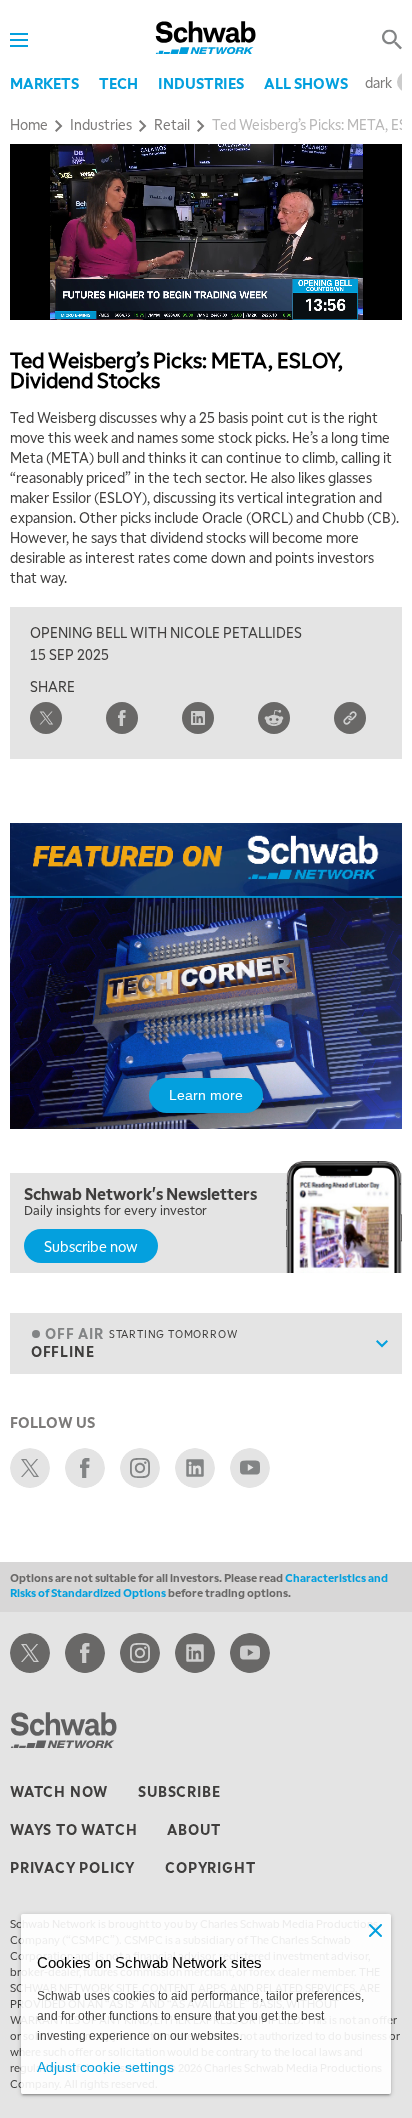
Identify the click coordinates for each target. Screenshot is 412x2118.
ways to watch (73, 1829)
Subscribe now (91, 1246)
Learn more (206, 1095)
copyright (210, 1867)
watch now (59, 1791)
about (193, 1829)
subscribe (179, 1791)
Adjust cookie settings (105, 2067)
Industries (201, 83)
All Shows (306, 83)
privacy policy (72, 1867)
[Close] (375, 1930)
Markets (44, 83)
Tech (118, 83)
